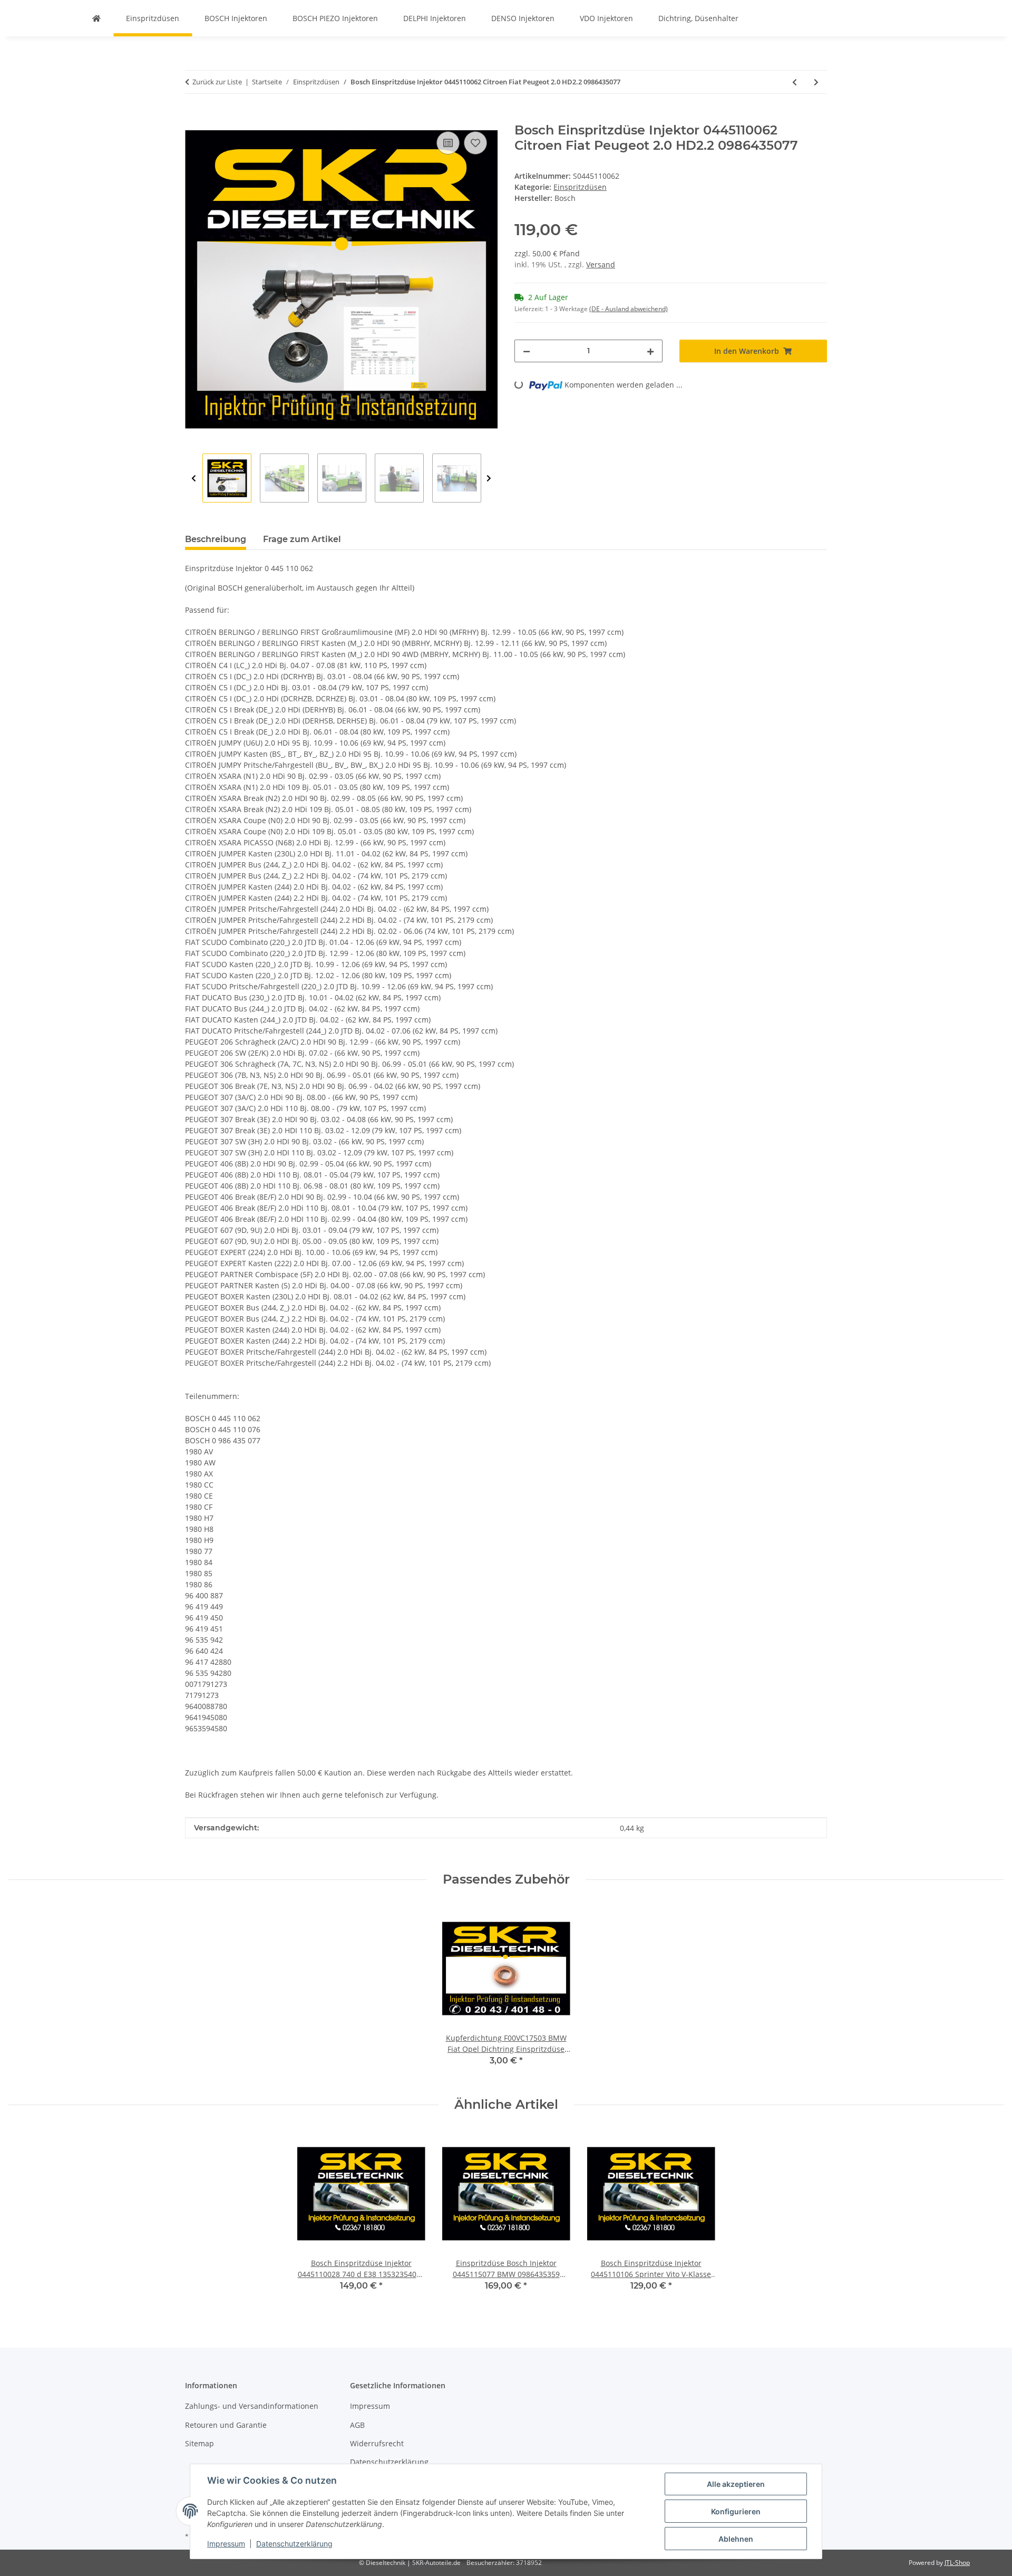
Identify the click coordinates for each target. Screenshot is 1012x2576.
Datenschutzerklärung (294, 2544)
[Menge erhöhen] (650, 351)
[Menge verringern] (527, 351)
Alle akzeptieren (736, 2484)
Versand (601, 264)
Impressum (226, 2544)
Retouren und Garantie (226, 2425)
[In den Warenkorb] (193, 117)
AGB (357, 2425)
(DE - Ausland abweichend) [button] (629, 309)
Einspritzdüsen (580, 187)
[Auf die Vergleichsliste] (448, 143)
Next (489, 479)
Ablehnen (736, 2539)
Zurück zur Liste (217, 82)
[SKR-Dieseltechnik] (96, 18)
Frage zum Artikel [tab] (302, 539)
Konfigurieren (736, 2511)
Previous (194, 479)
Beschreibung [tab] (216, 539)
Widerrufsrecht (377, 2443)
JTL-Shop (957, 2563)
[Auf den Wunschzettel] (475, 143)
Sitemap (200, 2443)
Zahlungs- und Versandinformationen (252, 2406)
